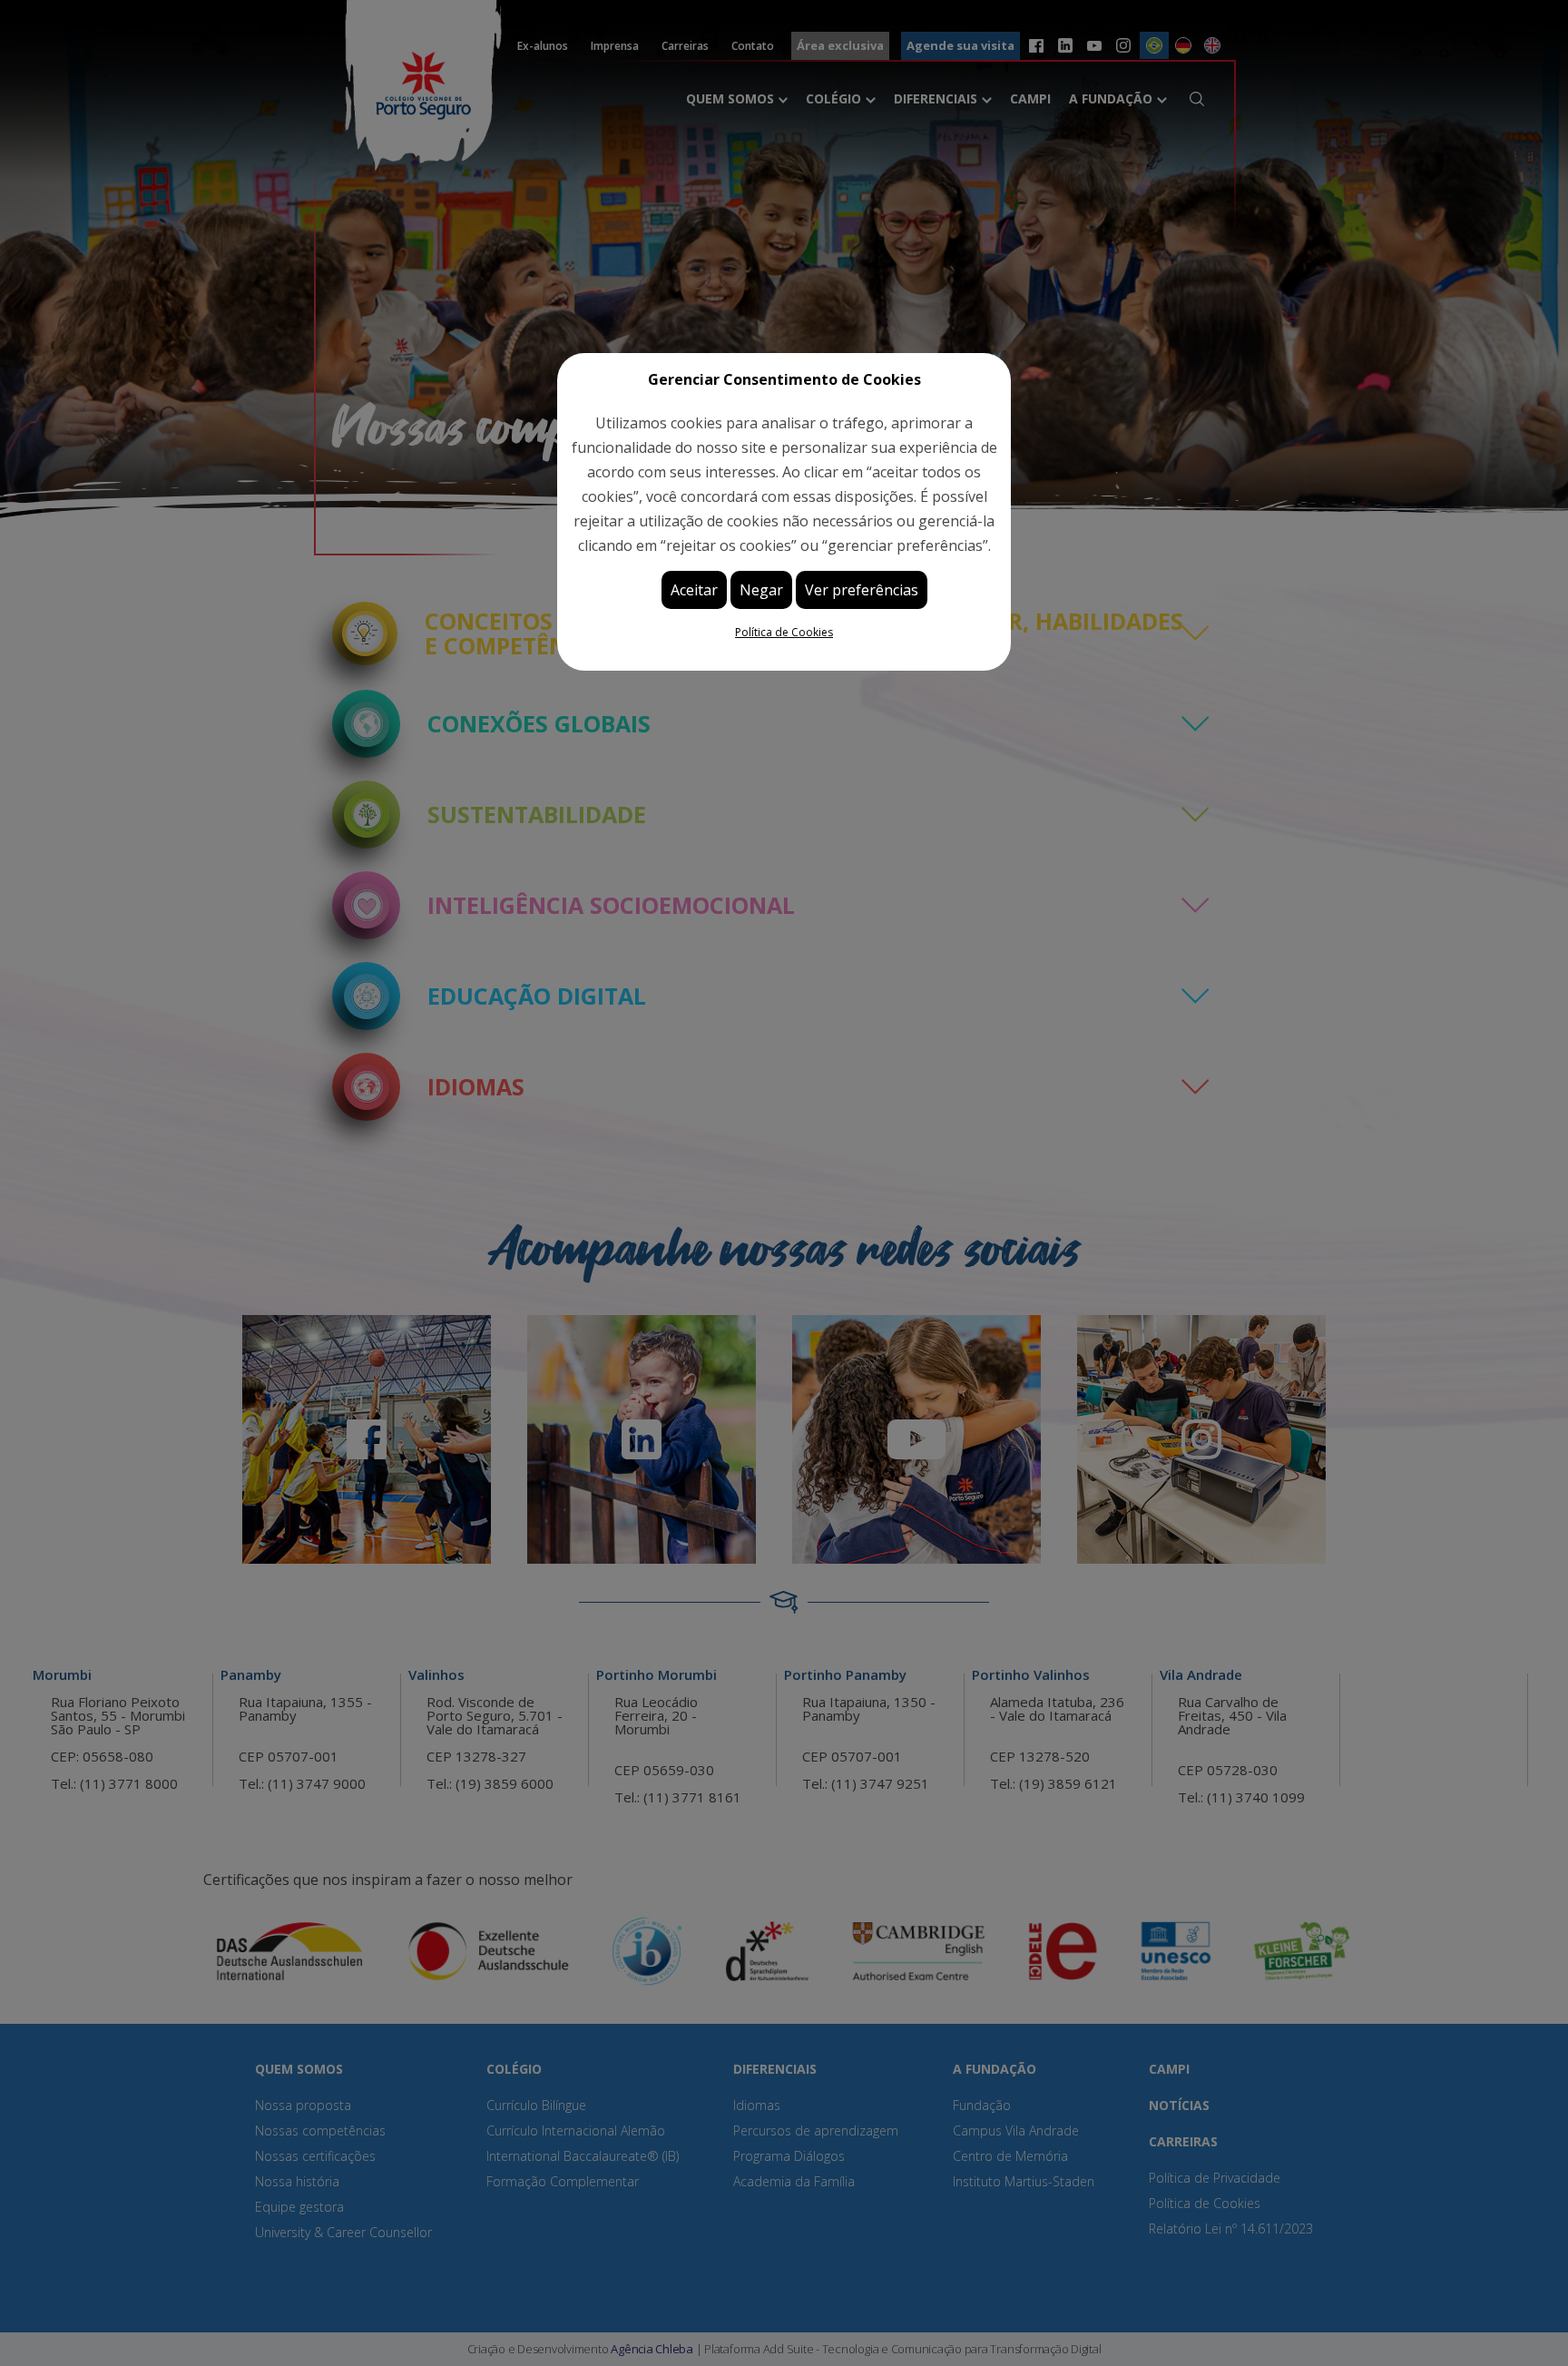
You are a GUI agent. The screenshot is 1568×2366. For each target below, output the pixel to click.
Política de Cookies (784, 632)
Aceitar (694, 590)
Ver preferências (862, 590)
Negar (761, 590)
